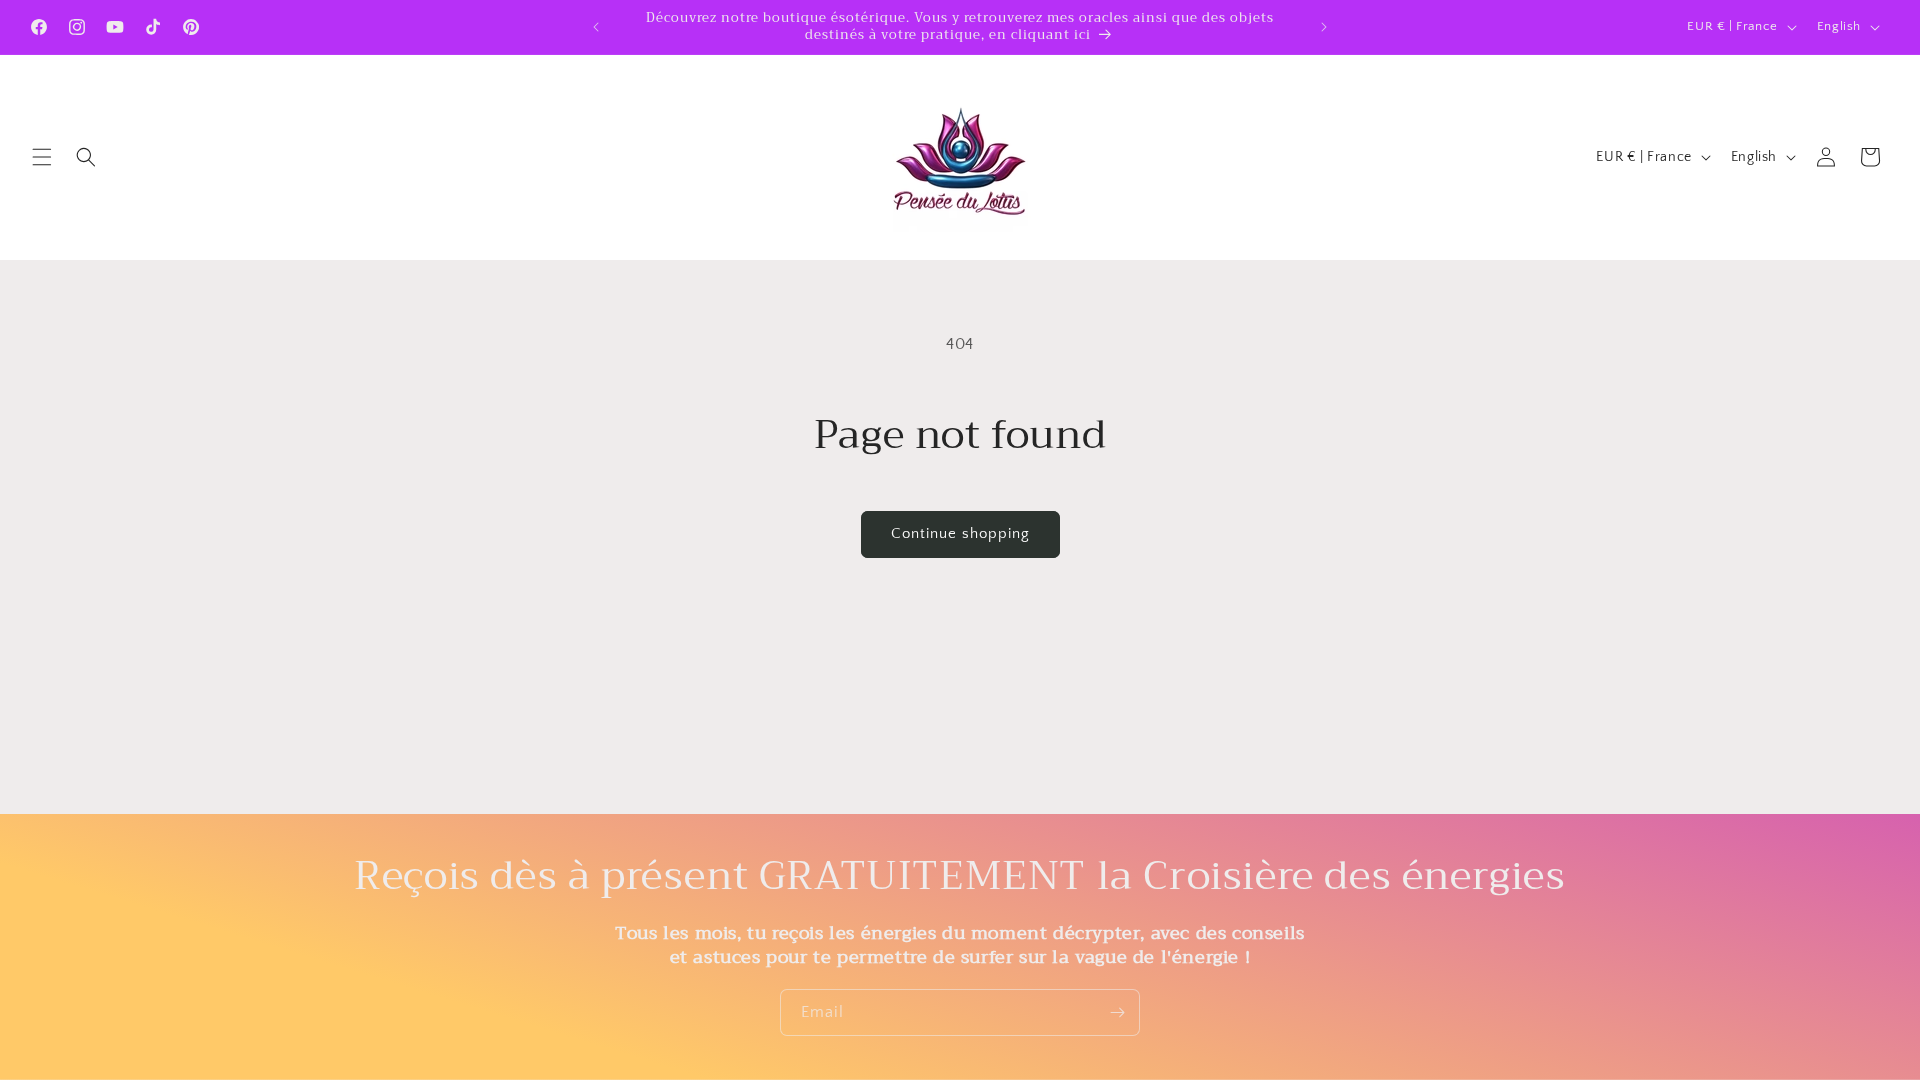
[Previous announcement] (596, 27)
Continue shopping (960, 533)
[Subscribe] (1117, 1012)
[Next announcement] (1324, 27)
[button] (42, 157)
